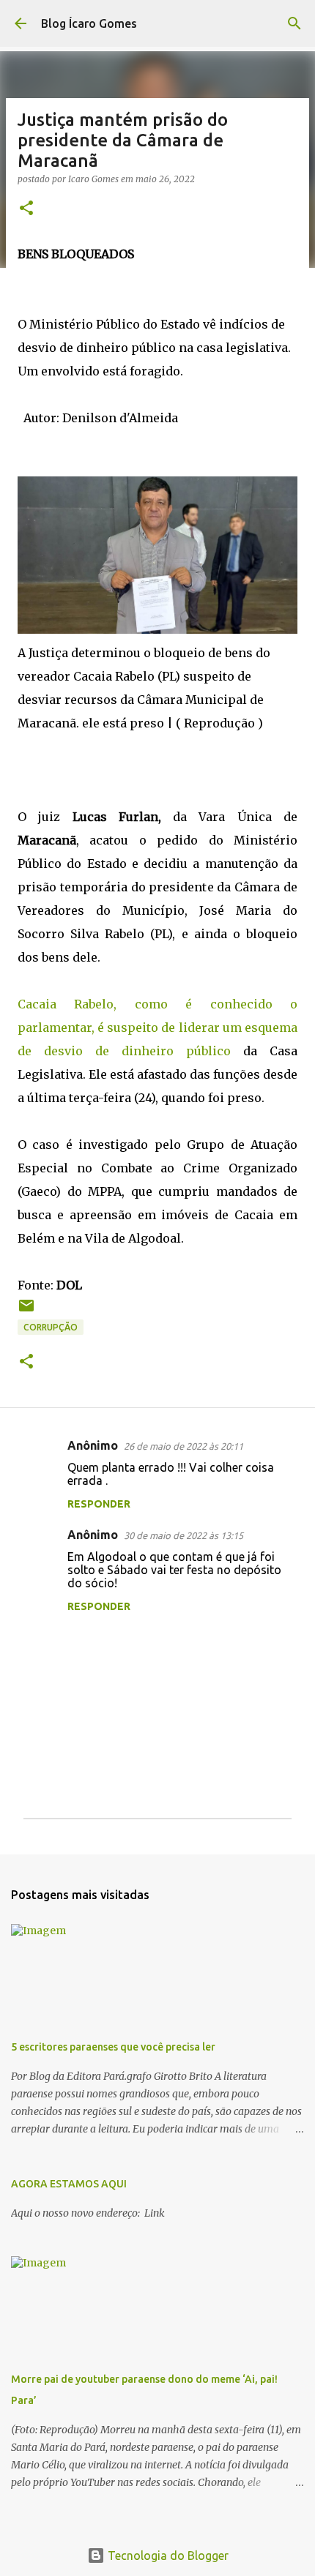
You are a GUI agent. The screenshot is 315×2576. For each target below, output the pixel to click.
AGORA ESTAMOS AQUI (69, 2184)
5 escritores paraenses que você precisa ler (113, 2047)
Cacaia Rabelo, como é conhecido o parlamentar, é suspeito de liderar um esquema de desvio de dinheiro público (157, 1027)
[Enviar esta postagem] (26, 1311)
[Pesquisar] (294, 23)
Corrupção (51, 1327)
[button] (26, 209)
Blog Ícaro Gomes (89, 23)
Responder (99, 1504)
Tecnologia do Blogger (167, 2556)
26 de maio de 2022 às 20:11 (184, 1446)
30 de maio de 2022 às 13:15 (184, 1535)
